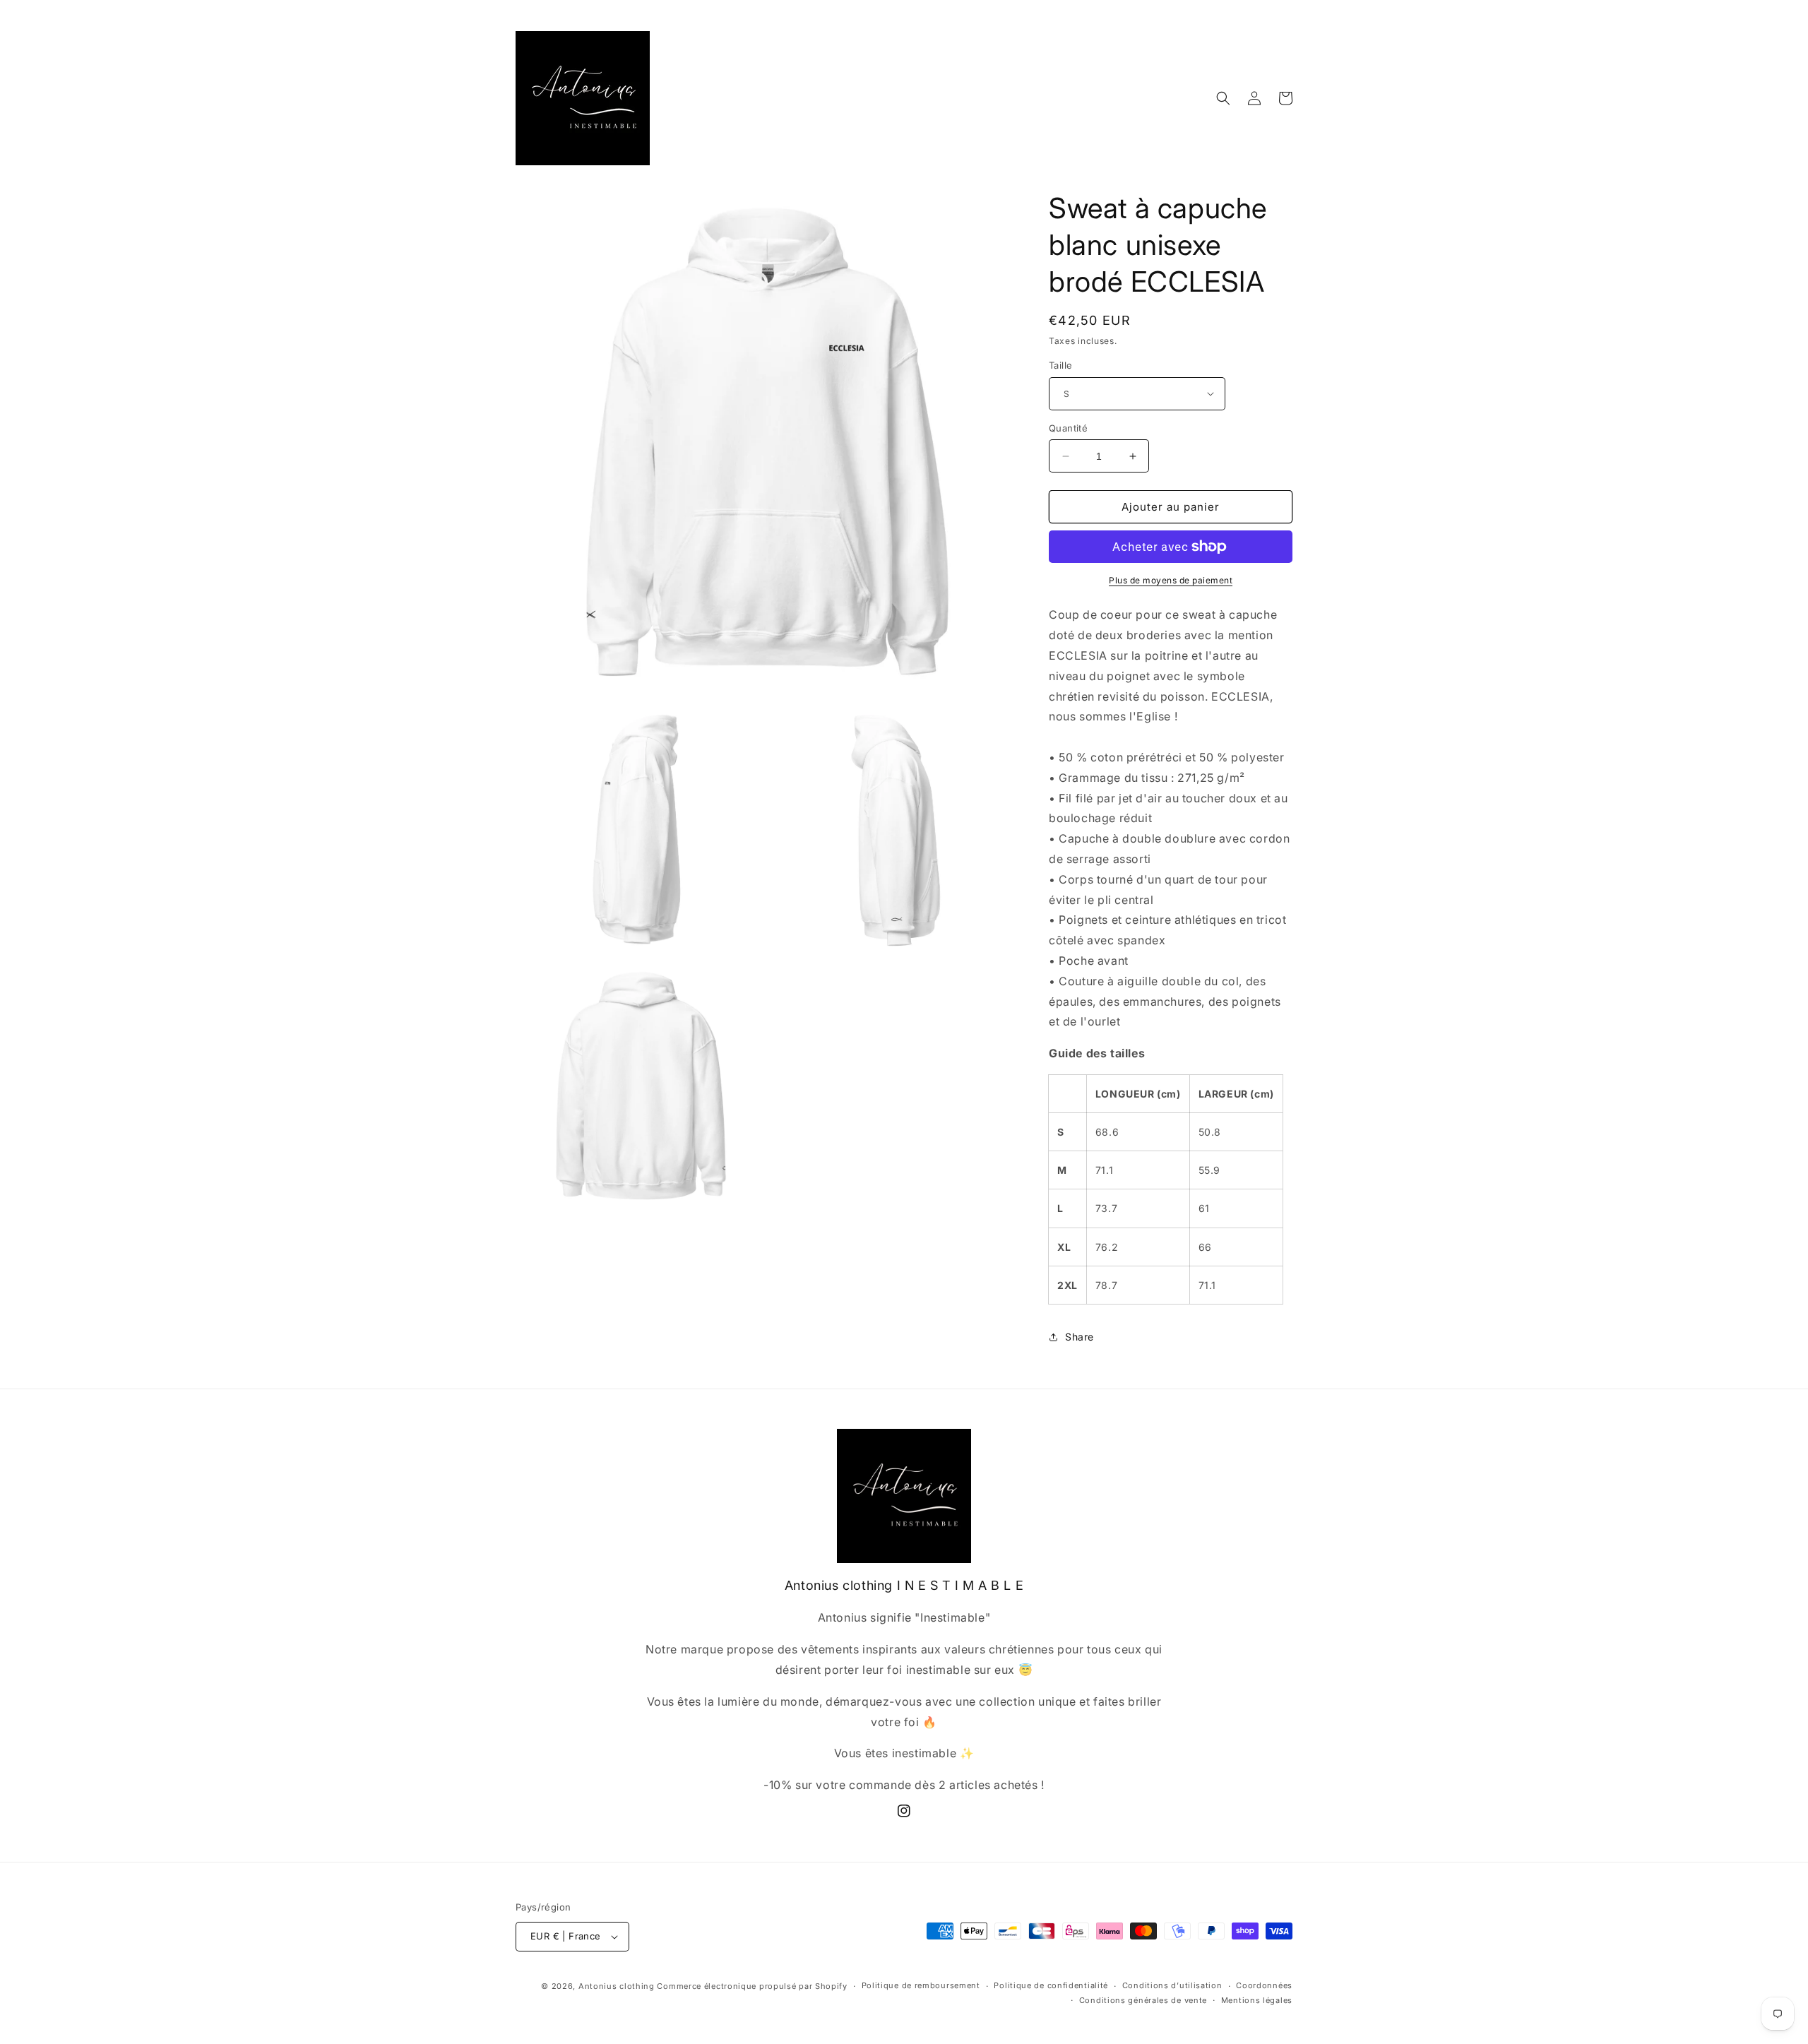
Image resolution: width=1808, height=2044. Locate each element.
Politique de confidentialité (1051, 1985)
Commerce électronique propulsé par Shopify (752, 1986)
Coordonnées (1264, 1985)
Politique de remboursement (921, 1985)
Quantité (1068, 428)
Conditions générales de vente (1143, 2000)
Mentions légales (1257, 2000)
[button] (1223, 98)
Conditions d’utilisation (1172, 1985)
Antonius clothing (618, 1986)
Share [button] (1080, 1337)
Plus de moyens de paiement (1171, 580)
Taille (1060, 365)
